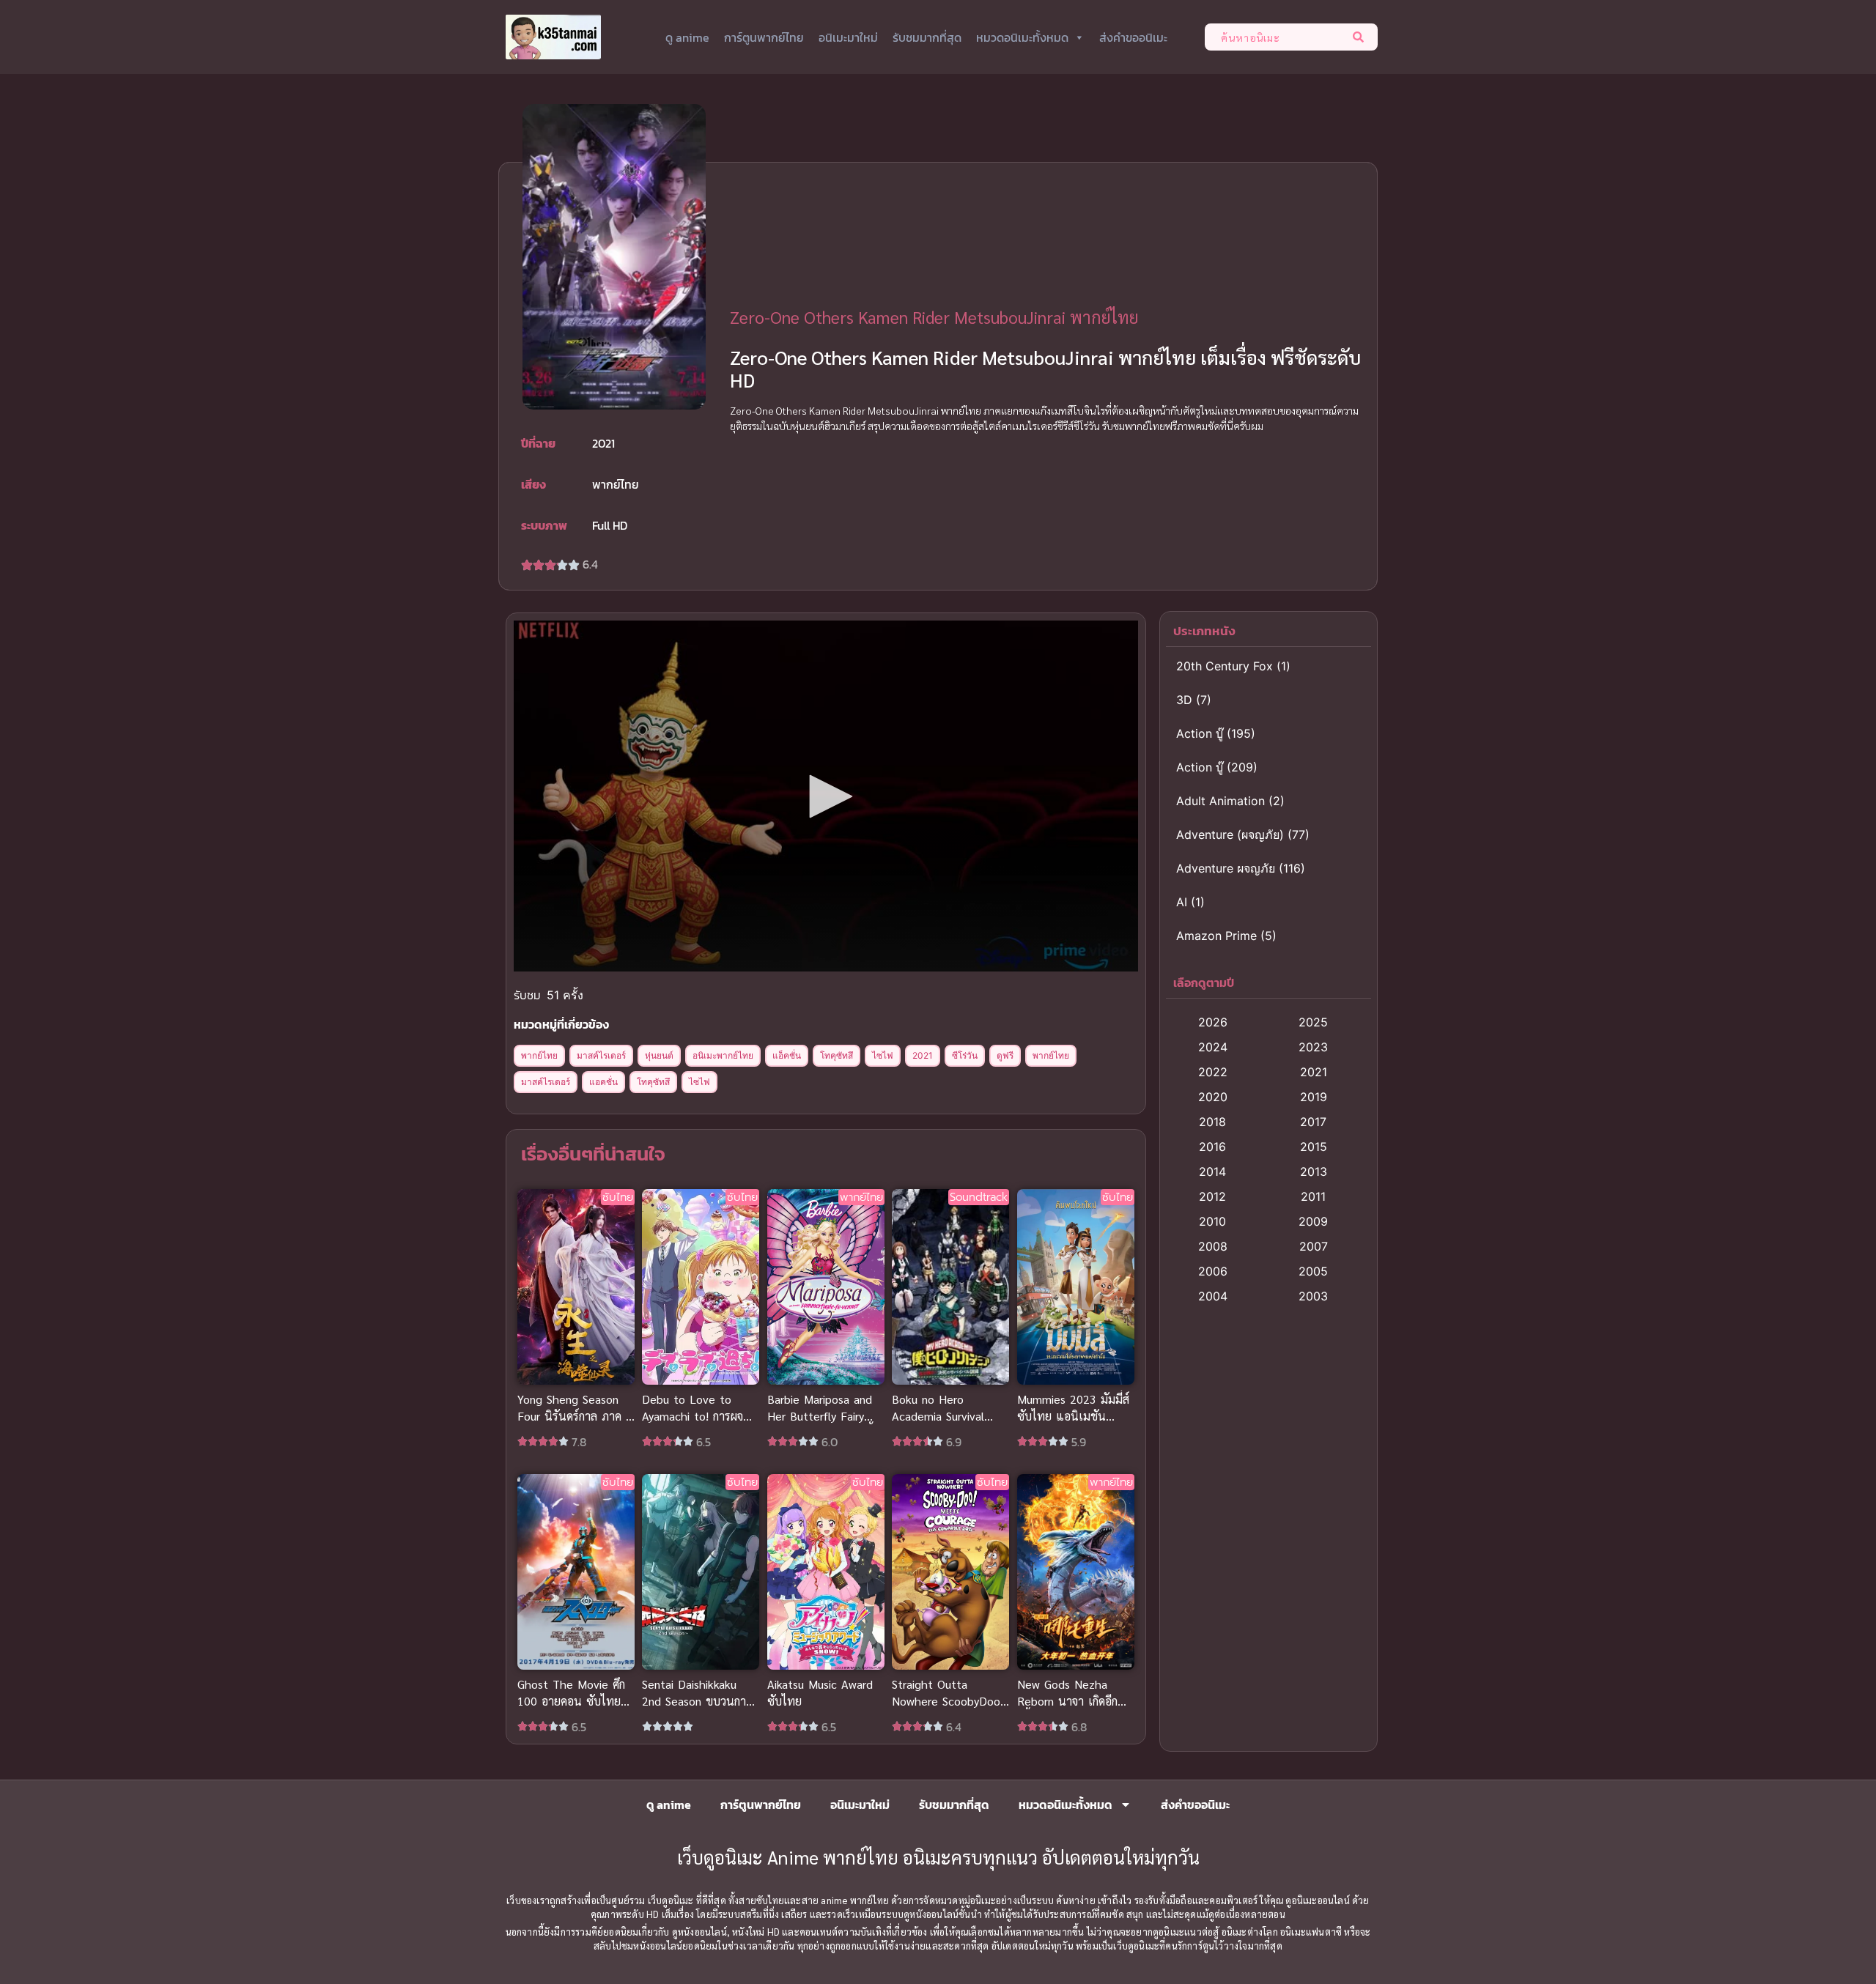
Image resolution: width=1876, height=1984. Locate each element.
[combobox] (1275, 37)
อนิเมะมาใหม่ (848, 37)
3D (1184, 700)
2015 (1314, 1147)
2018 (1212, 1122)
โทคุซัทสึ (837, 1055)
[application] (826, 796)
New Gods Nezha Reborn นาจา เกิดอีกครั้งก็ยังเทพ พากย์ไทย (1071, 1701)
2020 (1213, 1097)
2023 (1313, 1047)
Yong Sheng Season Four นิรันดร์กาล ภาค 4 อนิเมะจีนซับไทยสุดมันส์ (575, 1417)
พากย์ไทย (539, 1055)
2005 (1313, 1271)
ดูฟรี (1005, 1055)
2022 (1213, 1072)
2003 (1313, 1296)
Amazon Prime (1216, 936)
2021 (923, 1055)
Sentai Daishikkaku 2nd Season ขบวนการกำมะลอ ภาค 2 (697, 1701)
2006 (1213, 1271)
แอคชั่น (603, 1082)
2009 (1313, 1221)
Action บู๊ (1200, 733)
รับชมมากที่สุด (927, 37)
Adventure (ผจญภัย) (1230, 834)
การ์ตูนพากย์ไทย (764, 37)
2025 (1313, 1022)
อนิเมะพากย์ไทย (723, 1055)
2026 (1213, 1022)
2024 (1213, 1047)
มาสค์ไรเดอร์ (601, 1055)
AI (1182, 902)
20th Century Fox (1225, 666)
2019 (1314, 1097)
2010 (1212, 1221)
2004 (1213, 1296)
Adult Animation (1220, 801)
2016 (1212, 1147)
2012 (1212, 1196)
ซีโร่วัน (965, 1055)
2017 (1313, 1122)
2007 (1314, 1246)
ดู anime (687, 37)
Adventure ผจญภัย (1226, 868)
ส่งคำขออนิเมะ (1133, 37)
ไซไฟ (883, 1055)
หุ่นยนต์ (659, 1055)
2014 (1212, 1171)
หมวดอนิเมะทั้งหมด (1022, 37)
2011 (1313, 1196)
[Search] (1361, 37)
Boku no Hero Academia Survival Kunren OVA (938, 1417)
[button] (826, 796)
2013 (1314, 1171)
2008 (1213, 1246)
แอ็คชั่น (787, 1055)
